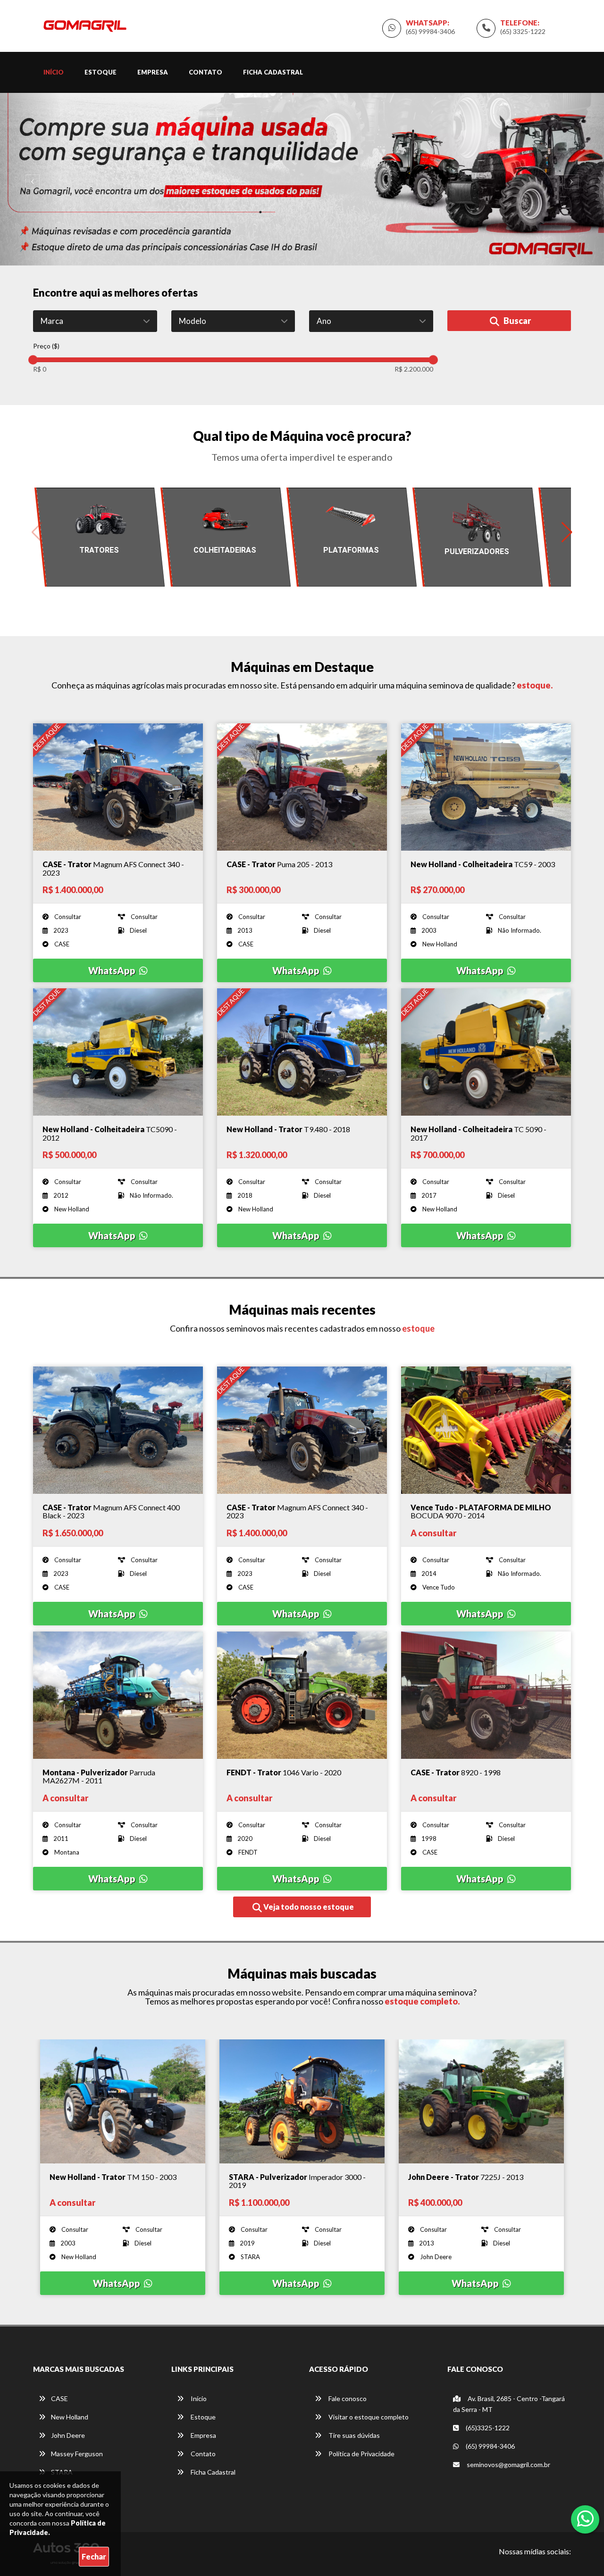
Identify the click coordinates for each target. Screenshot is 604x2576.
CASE (59, 2398)
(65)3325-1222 (487, 2428)
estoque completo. (422, 2001)
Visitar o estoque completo (368, 2417)
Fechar (94, 2556)
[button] (567, 532)
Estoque (101, 72)
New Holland (70, 2417)
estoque (418, 1328)
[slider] (33, 360)
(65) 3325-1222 (523, 31)
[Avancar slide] (574, 179)
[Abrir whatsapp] (585, 2518)
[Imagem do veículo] (118, 787)
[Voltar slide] (30, 179)
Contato (206, 72)
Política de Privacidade (361, 2454)
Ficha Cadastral (273, 72)
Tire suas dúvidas (353, 2435)
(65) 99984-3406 (430, 31)
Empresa (153, 72)
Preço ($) (46, 346)
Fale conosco (347, 2398)
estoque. (534, 685)
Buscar (516, 321)
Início (54, 72)
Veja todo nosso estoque (308, 1907)
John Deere (68, 2435)
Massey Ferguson (77, 2454)
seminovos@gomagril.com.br (508, 2464)
